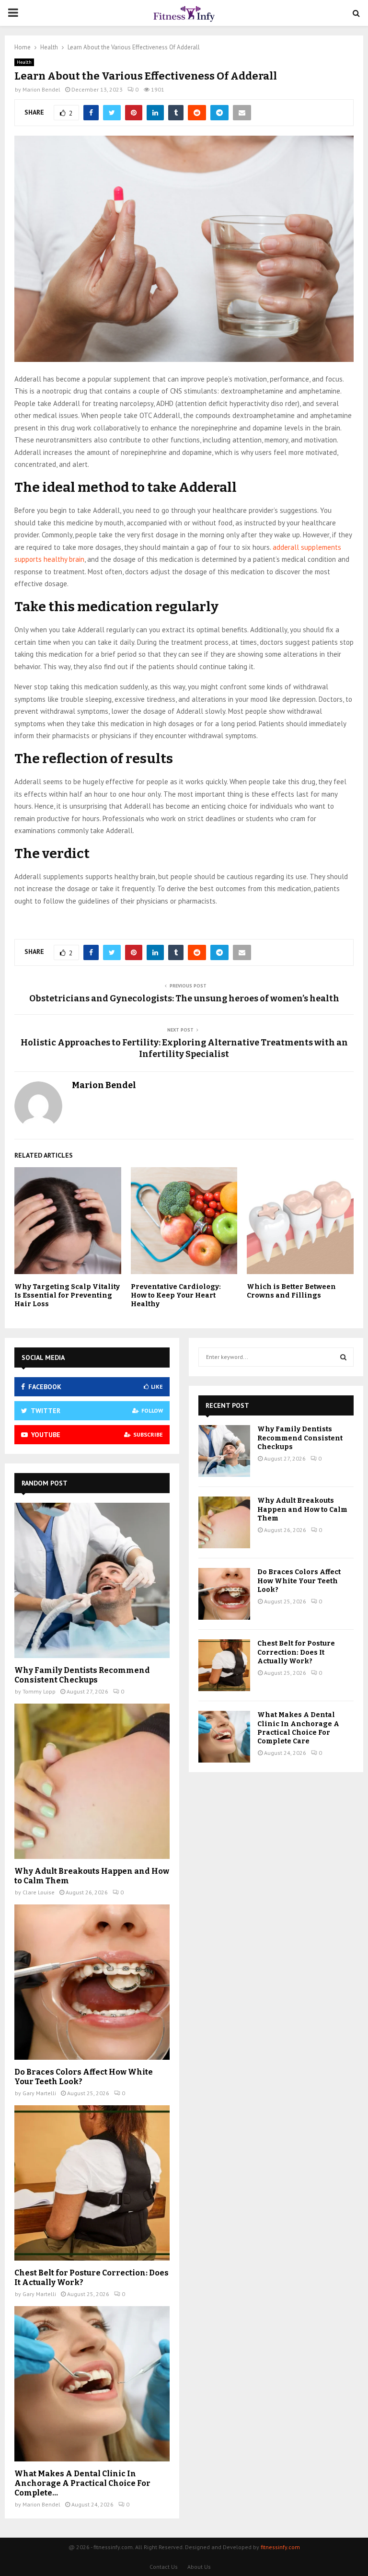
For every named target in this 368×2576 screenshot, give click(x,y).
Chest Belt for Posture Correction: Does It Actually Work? (296, 1652)
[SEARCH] (343, 1357)
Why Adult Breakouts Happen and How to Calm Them (302, 1509)
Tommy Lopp (39, 1691)
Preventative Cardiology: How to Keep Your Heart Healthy (176, 1295)
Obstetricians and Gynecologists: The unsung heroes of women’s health (184, 998)
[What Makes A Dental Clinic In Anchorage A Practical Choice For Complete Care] (92, 2384)
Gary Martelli (39, 2093)
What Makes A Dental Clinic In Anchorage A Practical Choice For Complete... (82, 2483)
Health (24, 62)
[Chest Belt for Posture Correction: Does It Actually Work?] (92, 2183)
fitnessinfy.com (280, 2547)
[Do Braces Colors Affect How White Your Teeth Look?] (92, 1982)
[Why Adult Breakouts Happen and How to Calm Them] (92, 1781)
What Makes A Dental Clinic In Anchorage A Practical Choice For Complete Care (298, 1728)
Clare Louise (39, 1892)
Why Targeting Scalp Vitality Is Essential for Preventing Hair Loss (67, 1295)
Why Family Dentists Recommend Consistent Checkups (82, 1675)
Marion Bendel (41, 89)
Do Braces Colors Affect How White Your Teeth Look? (299, 1581)
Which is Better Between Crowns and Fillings (291, 1291)
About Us (199, 2567)
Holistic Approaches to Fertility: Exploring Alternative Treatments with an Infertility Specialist (184, 1048)
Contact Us (164, 2567)
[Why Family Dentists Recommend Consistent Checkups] (92, 1580)
